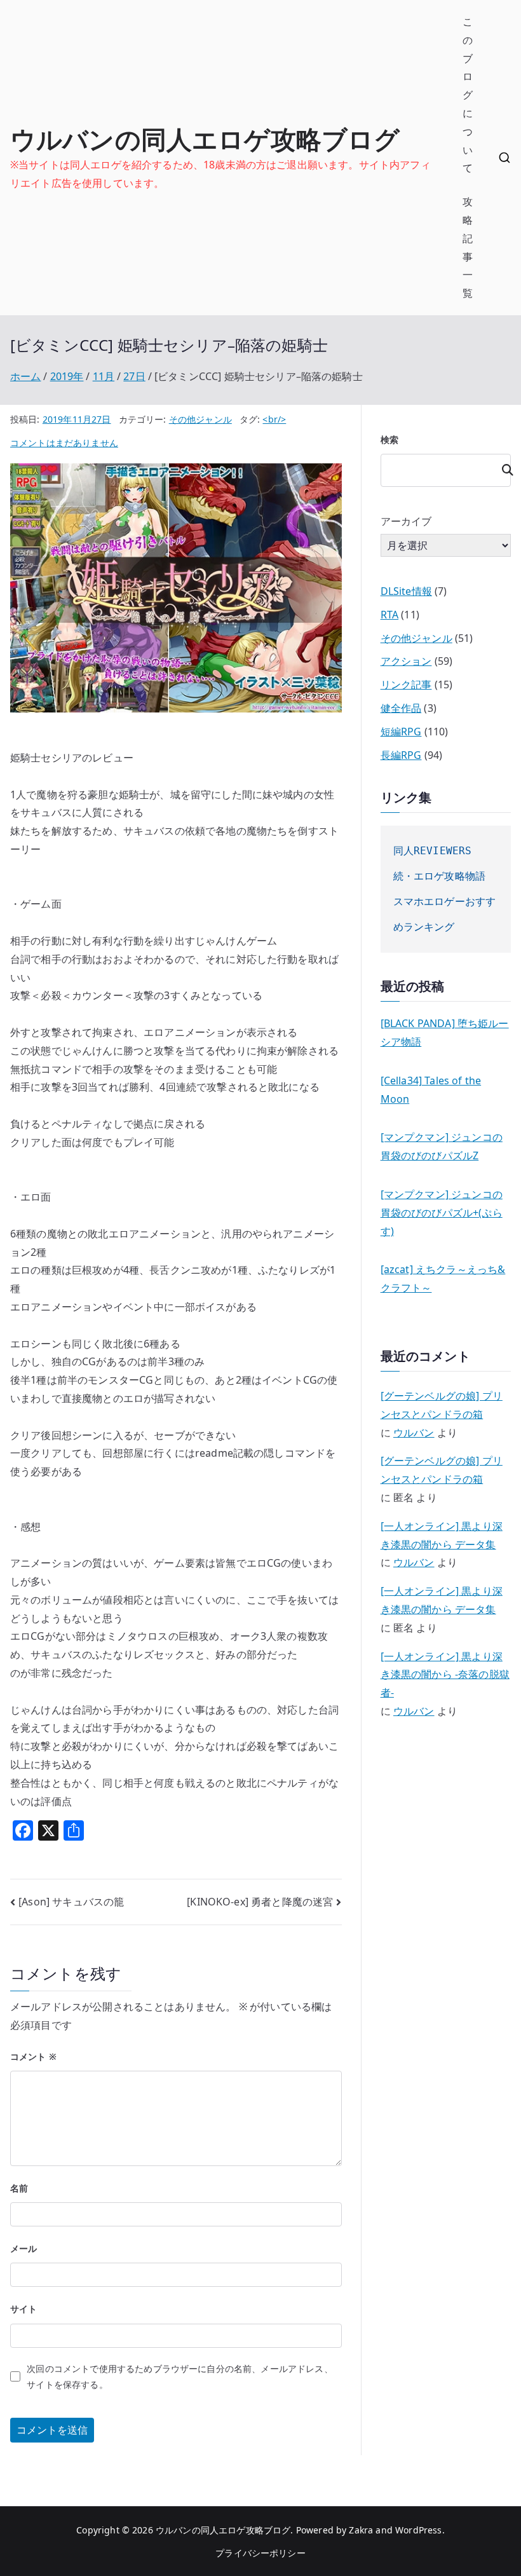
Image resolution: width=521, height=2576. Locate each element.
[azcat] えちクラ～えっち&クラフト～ (443, 1278)
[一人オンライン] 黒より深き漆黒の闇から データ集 (442, 1535)
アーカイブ (406, 521)
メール (24, 2248)
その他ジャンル (200, 419)
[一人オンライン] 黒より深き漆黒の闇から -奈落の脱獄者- (445, 1675)
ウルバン (414, 1433)
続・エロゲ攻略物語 (439, 876)
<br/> (274, 419)
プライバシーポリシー (260, 2553)
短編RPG (401, 732)
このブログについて (468, 95)
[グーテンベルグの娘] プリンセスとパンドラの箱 (442, 1405)
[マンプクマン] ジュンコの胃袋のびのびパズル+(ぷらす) (442, 1213)
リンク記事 (406, 685)
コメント (33, 2056)
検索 (389, 440)
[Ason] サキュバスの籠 (71, 1902)
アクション (406, 661)
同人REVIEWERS (433, 851)
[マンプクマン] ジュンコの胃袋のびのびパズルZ (442, 1146)
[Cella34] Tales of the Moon (431, 1090)
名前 (19, 2188)
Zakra (361, 2530)
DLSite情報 (406, 591)
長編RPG (401, 755)
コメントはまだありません (64, 443)
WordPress (418, 2530)
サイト (24, 2309)
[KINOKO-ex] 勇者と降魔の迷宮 (260, 1902)
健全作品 (401, 708)
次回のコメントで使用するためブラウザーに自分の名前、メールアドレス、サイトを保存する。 (179, 2376)
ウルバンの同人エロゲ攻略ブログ (205, 139)
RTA (389, 615)
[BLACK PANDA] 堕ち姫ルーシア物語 (445, 1032)
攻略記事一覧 (468, 247)
